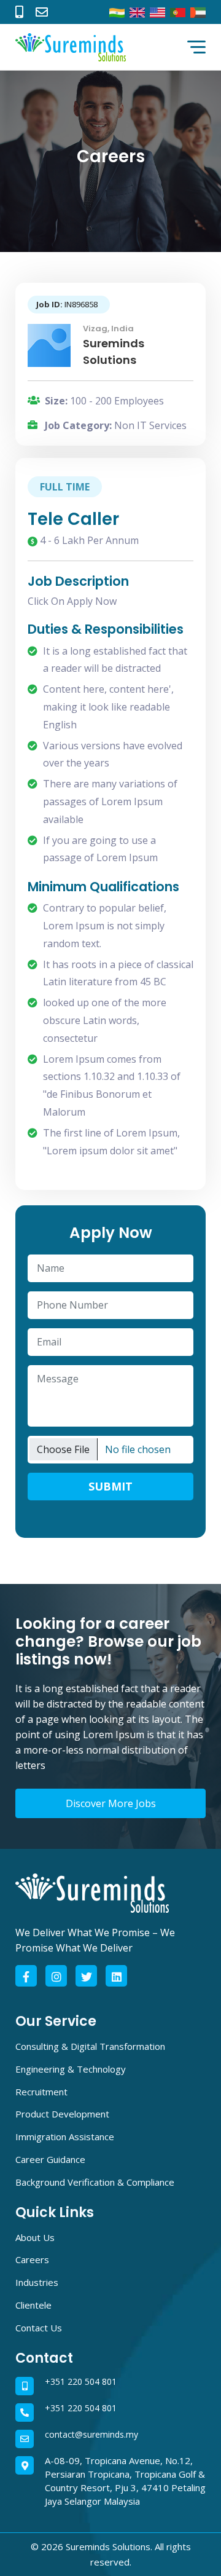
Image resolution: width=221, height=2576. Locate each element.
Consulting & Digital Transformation (90, 2046)
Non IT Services (150, 425)
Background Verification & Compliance (95, 2182)
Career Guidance (50, 2159)
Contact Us (39, 2328)
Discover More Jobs (111, 1803)
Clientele (33, 2305)
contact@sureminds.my (91, 2434)
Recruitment (41, 2092)
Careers (32, 2259)
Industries (37, 2282)
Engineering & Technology (71, 2069)
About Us (35, 2237)
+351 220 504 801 (81, 2381)
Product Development (62, 2114)
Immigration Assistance (65, 2137)
